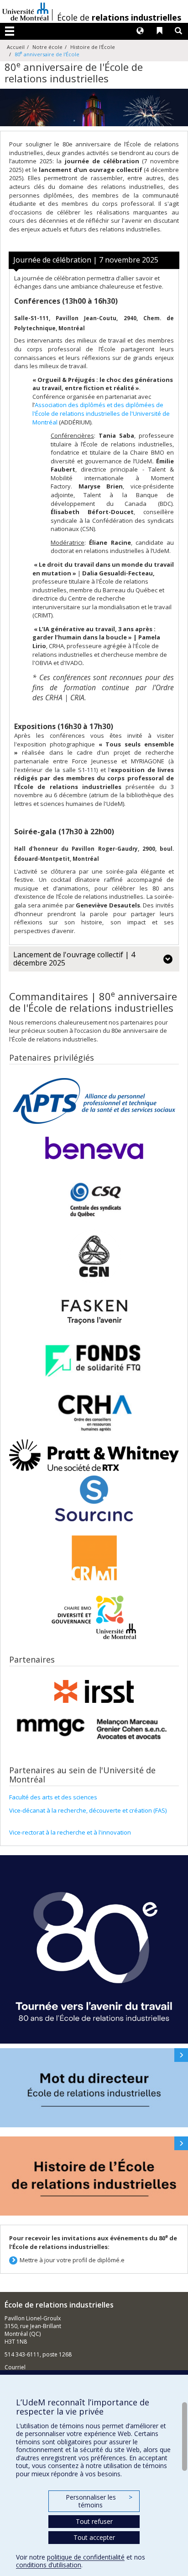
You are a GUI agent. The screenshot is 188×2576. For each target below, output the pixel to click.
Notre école (47, 47)
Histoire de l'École (93, 47)
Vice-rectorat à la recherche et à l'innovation (70, 1832)
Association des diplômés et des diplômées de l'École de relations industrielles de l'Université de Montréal (101, 413)
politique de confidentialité (86, 2557)
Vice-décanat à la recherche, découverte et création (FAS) (88, 1810)
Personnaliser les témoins (99, 2501)
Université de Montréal (26, 11)
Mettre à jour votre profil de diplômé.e (72, 2260)
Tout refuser (94, 2521)
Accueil (16, 47)
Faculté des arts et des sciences (53, 1797)
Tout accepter (94, 2537)
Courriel (15, 2367)
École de (119, 17)
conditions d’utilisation (49, 2565)
